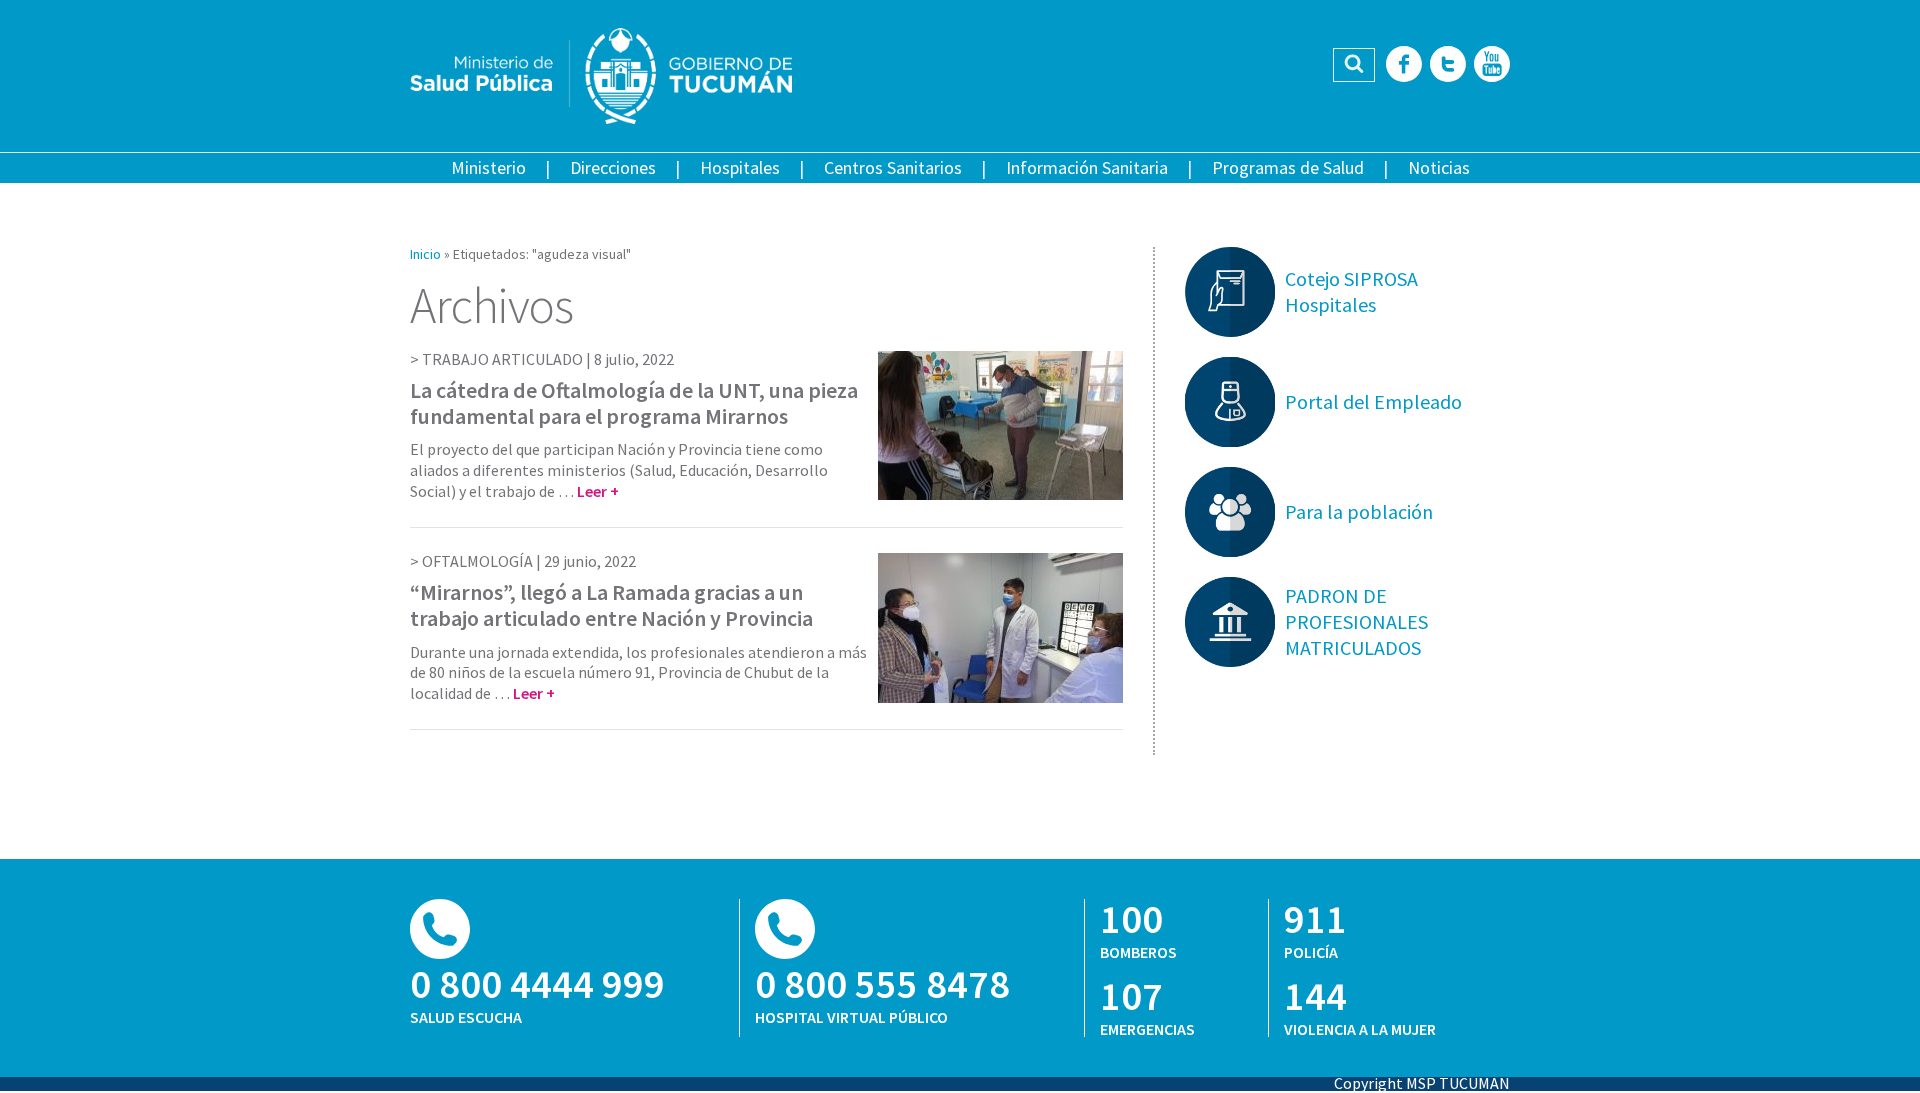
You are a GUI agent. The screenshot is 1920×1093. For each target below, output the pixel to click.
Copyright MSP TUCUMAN (1422, 1083)
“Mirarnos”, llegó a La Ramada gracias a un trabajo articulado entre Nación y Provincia (611, 605)
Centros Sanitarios (893, 167)
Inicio (425, 254)
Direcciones (613, 167)
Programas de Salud (1288, 167)
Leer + (598, 491)
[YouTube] (1492, 65)
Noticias (1439, 167)
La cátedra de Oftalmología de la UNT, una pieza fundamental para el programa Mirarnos (634, 403)
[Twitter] (1448, 65)
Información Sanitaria (1087, 167)
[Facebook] (1404, 65)
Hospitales (740, 167)
